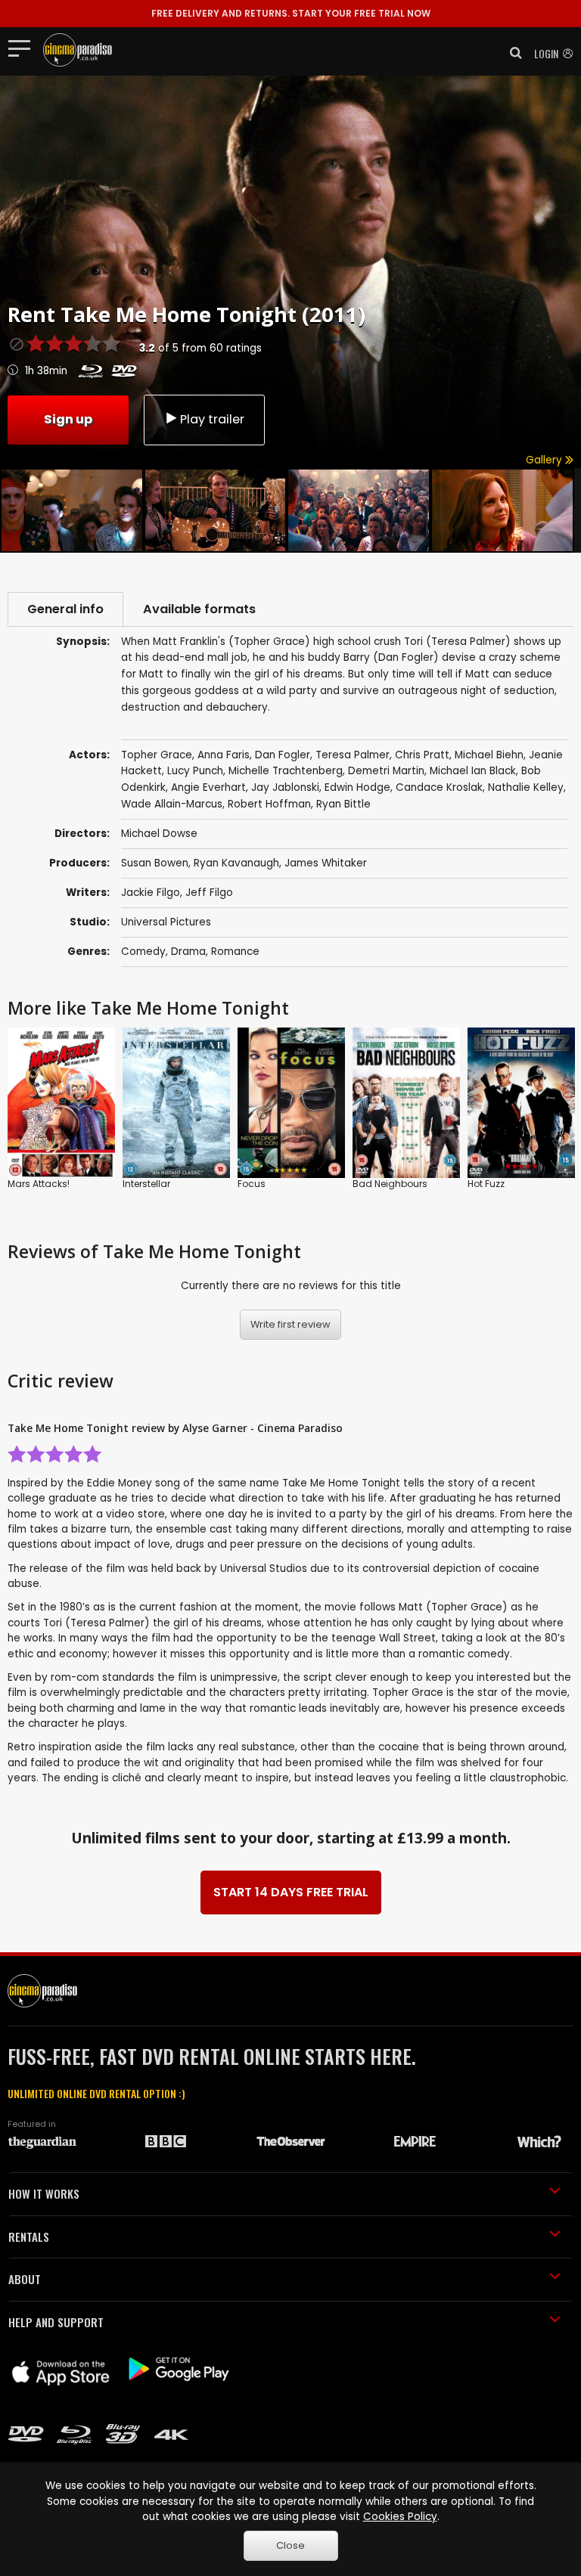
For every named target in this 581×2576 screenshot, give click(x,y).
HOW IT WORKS (44, 2193)
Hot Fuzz (486, 1184)
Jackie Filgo (151, 893)
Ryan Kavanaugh (236, 863)
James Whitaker (326, 863)
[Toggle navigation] (24, 48)
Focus (252, 1184)
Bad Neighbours (390, 1184)
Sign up (68, 419)
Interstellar (146, 1184)
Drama (188, 952)
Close (290, 2545)
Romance (235, 952)
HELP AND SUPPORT (56, 2322)
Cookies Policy (400, 2517)
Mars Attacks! (39, 1184)
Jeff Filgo (209, 893)
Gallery (545, 460)
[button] (511, 53)
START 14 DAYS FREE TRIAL (291, 1892)
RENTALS (29, 2237)
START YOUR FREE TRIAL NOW (291, 13)
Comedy (143, 952)
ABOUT (25, 2279)
